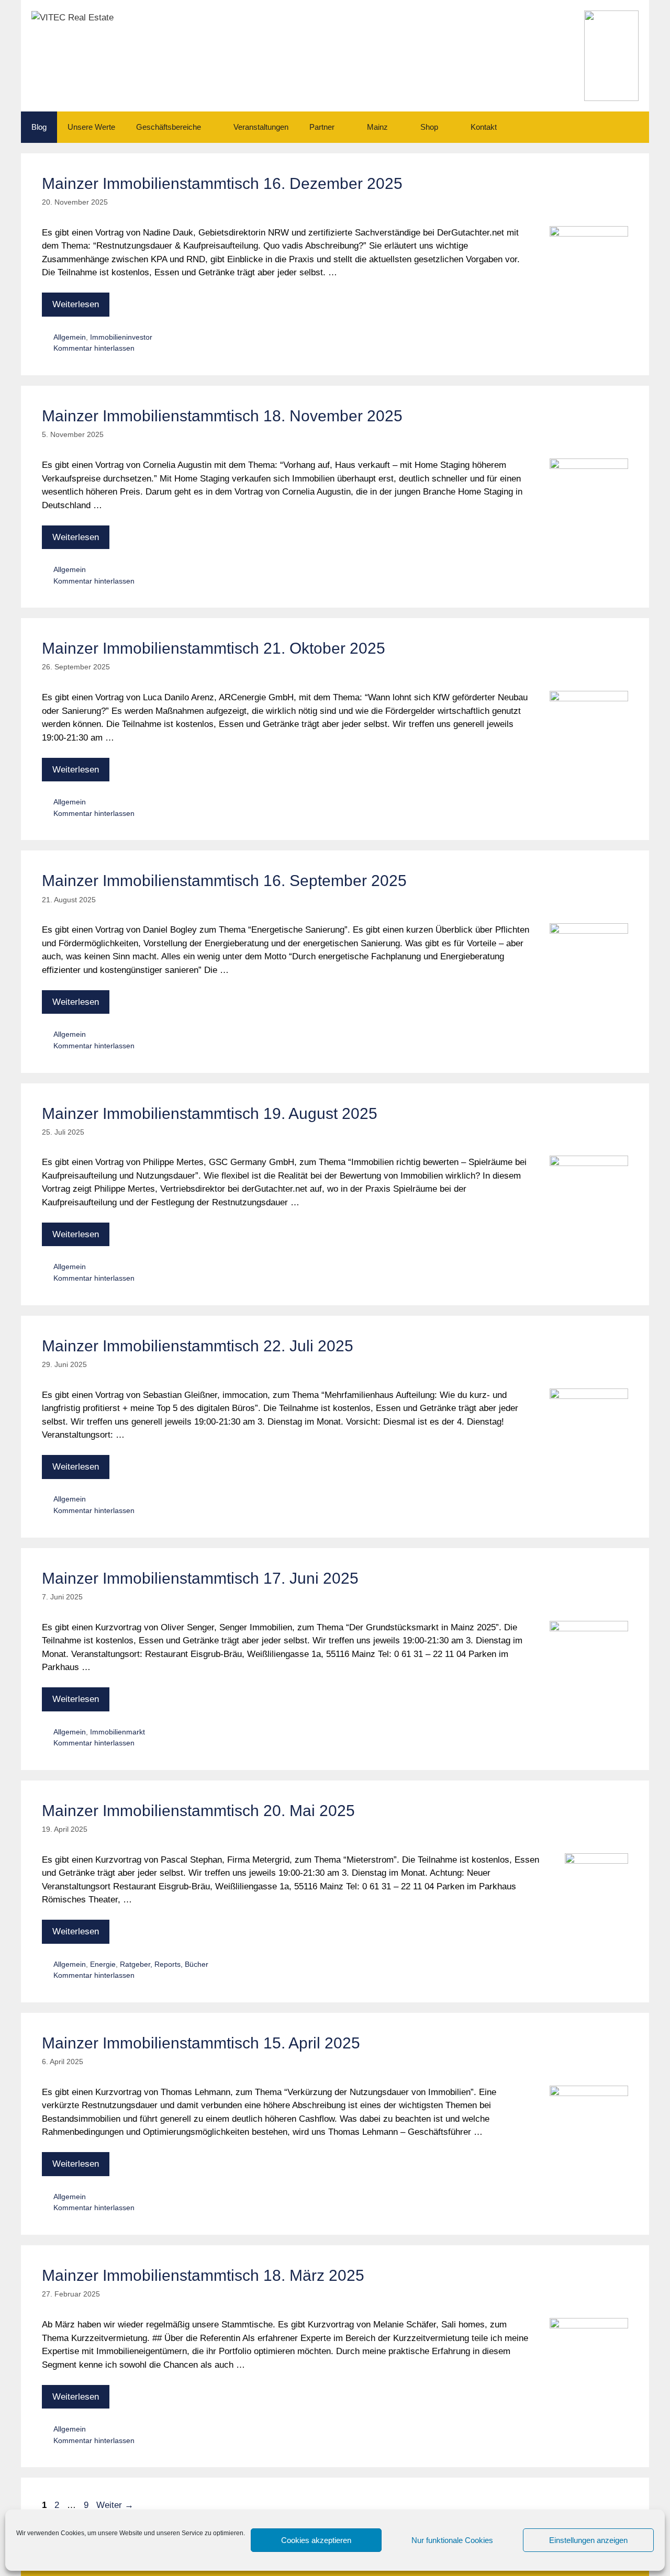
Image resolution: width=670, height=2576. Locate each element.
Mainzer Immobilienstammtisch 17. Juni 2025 (200, 1578)
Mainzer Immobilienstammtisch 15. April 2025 (201, 2043)
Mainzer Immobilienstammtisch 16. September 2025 (224, 881)
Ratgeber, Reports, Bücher (164, 1964)
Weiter (115, 2505)
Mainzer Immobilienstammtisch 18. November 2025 (222, 416)
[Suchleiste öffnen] (606, 127)
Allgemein (70, 337)
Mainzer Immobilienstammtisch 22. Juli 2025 (198, 1346)
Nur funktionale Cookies (452, 2540)
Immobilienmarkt (118, 1732)
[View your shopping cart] (635, 127)
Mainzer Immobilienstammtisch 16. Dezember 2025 (222, 183)
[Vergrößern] (625, 24)
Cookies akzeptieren (316, 2540)
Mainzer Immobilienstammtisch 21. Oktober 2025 (214, 648)
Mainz (377, 127)
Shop (429, 127)
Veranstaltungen (261, 127)
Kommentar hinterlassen (94, 348)
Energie (103, 1964)
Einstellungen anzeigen (588, 2540)
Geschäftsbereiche (169, 127)
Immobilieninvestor (121, 337)
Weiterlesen (76, 304)
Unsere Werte (91, 127)
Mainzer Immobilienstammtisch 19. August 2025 (210, 1113)
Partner (322, 127)
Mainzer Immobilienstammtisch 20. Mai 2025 (198, 1811)
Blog (39, 127)
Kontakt (484, 127)
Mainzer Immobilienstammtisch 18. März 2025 (203, 2275)
